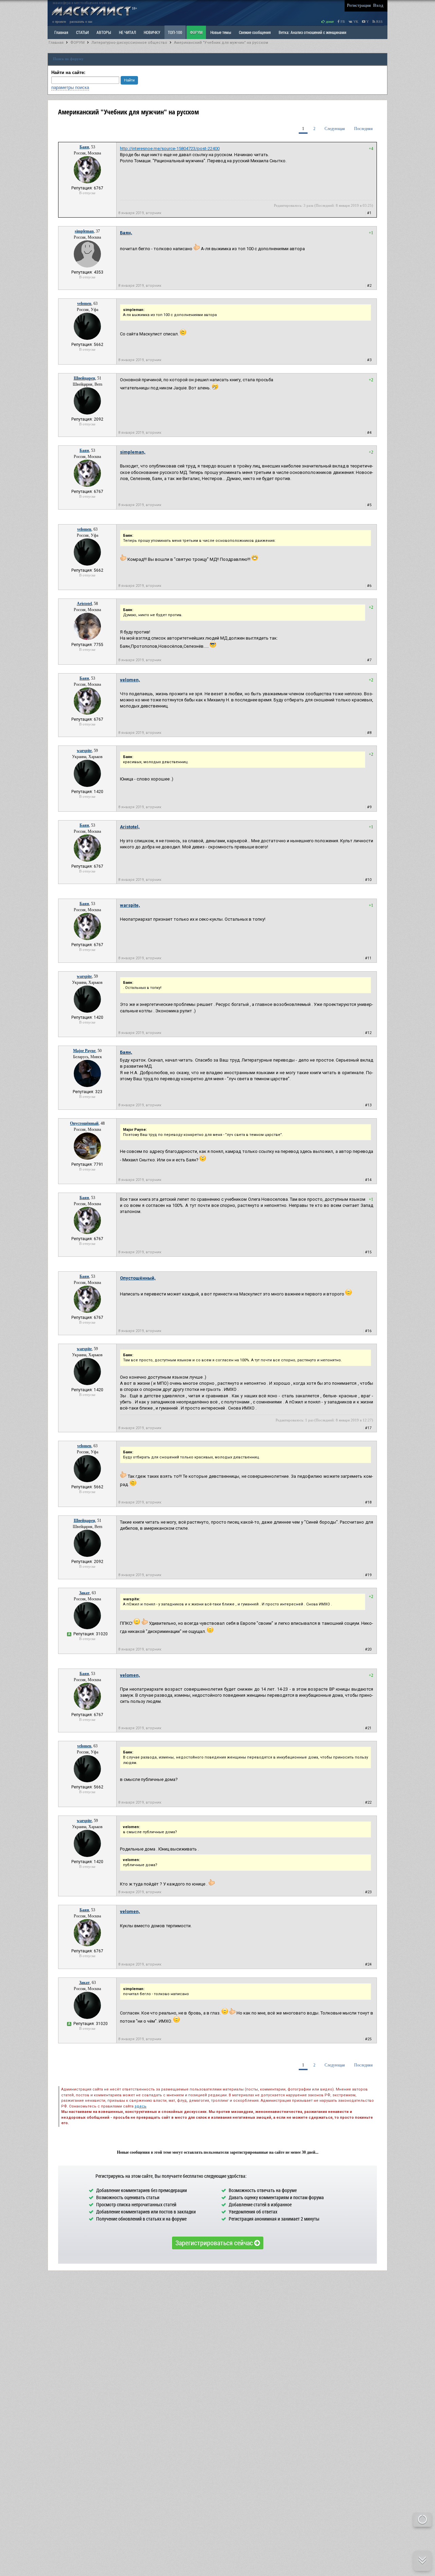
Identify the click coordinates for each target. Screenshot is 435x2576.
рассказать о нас (81, 22)
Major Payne (84, 1051)
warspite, (130, 905)
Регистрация (359, 5)
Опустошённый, (138, 1278)
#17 (368, 1428)
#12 (368, 1033)
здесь (141, 2106)
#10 (368, 880)
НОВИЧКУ (152, 32)
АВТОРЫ (104, 32)
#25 (368, 2039)
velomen (84, 303)
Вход (378, 5)
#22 (368, 1802)
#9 (369, 807)
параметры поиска (70, 87)
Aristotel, (130, 827)
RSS (379, 22)
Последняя (363, 129)
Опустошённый (84, 1123)
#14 (368, 1180)
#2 (369, 286)
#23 (368, 1892)
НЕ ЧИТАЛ (127, 32)
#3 (369, 360)
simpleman (84, 231)
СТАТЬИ (82, 32)
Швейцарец (84, 378)
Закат (84, 1593)
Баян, (126, 233)
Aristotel (84, 604)
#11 (368, 958)
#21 (368, 1728)
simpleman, (133, 452)
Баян (84, 147)
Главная (56, 43)
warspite (84, 751)
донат (329, 22)
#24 (368, 1964)
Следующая (335, 129)
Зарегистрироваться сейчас (215, 2243)
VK (355, 22)
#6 (369, 586)
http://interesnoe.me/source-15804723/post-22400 (170, 149)
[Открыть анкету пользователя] (87, 182)
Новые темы (221, 32)
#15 (368, 1252)
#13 (368, 1105)
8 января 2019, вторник (140, 213)
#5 (369, 505)
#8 (369, 733)
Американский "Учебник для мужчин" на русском (221, 43)
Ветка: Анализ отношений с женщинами (312, 32)
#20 (368, 1649)
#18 (368, 1502)
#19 (368, 1575)
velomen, (130, 680)
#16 (368, 1331)
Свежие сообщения (255, 32)
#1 (369, 213)
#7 (369, 660)
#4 (369, 433)
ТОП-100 (175, 32)
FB (342, 22)
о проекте (59, 22)
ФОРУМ (196, 32)
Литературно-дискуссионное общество (129, 43)
